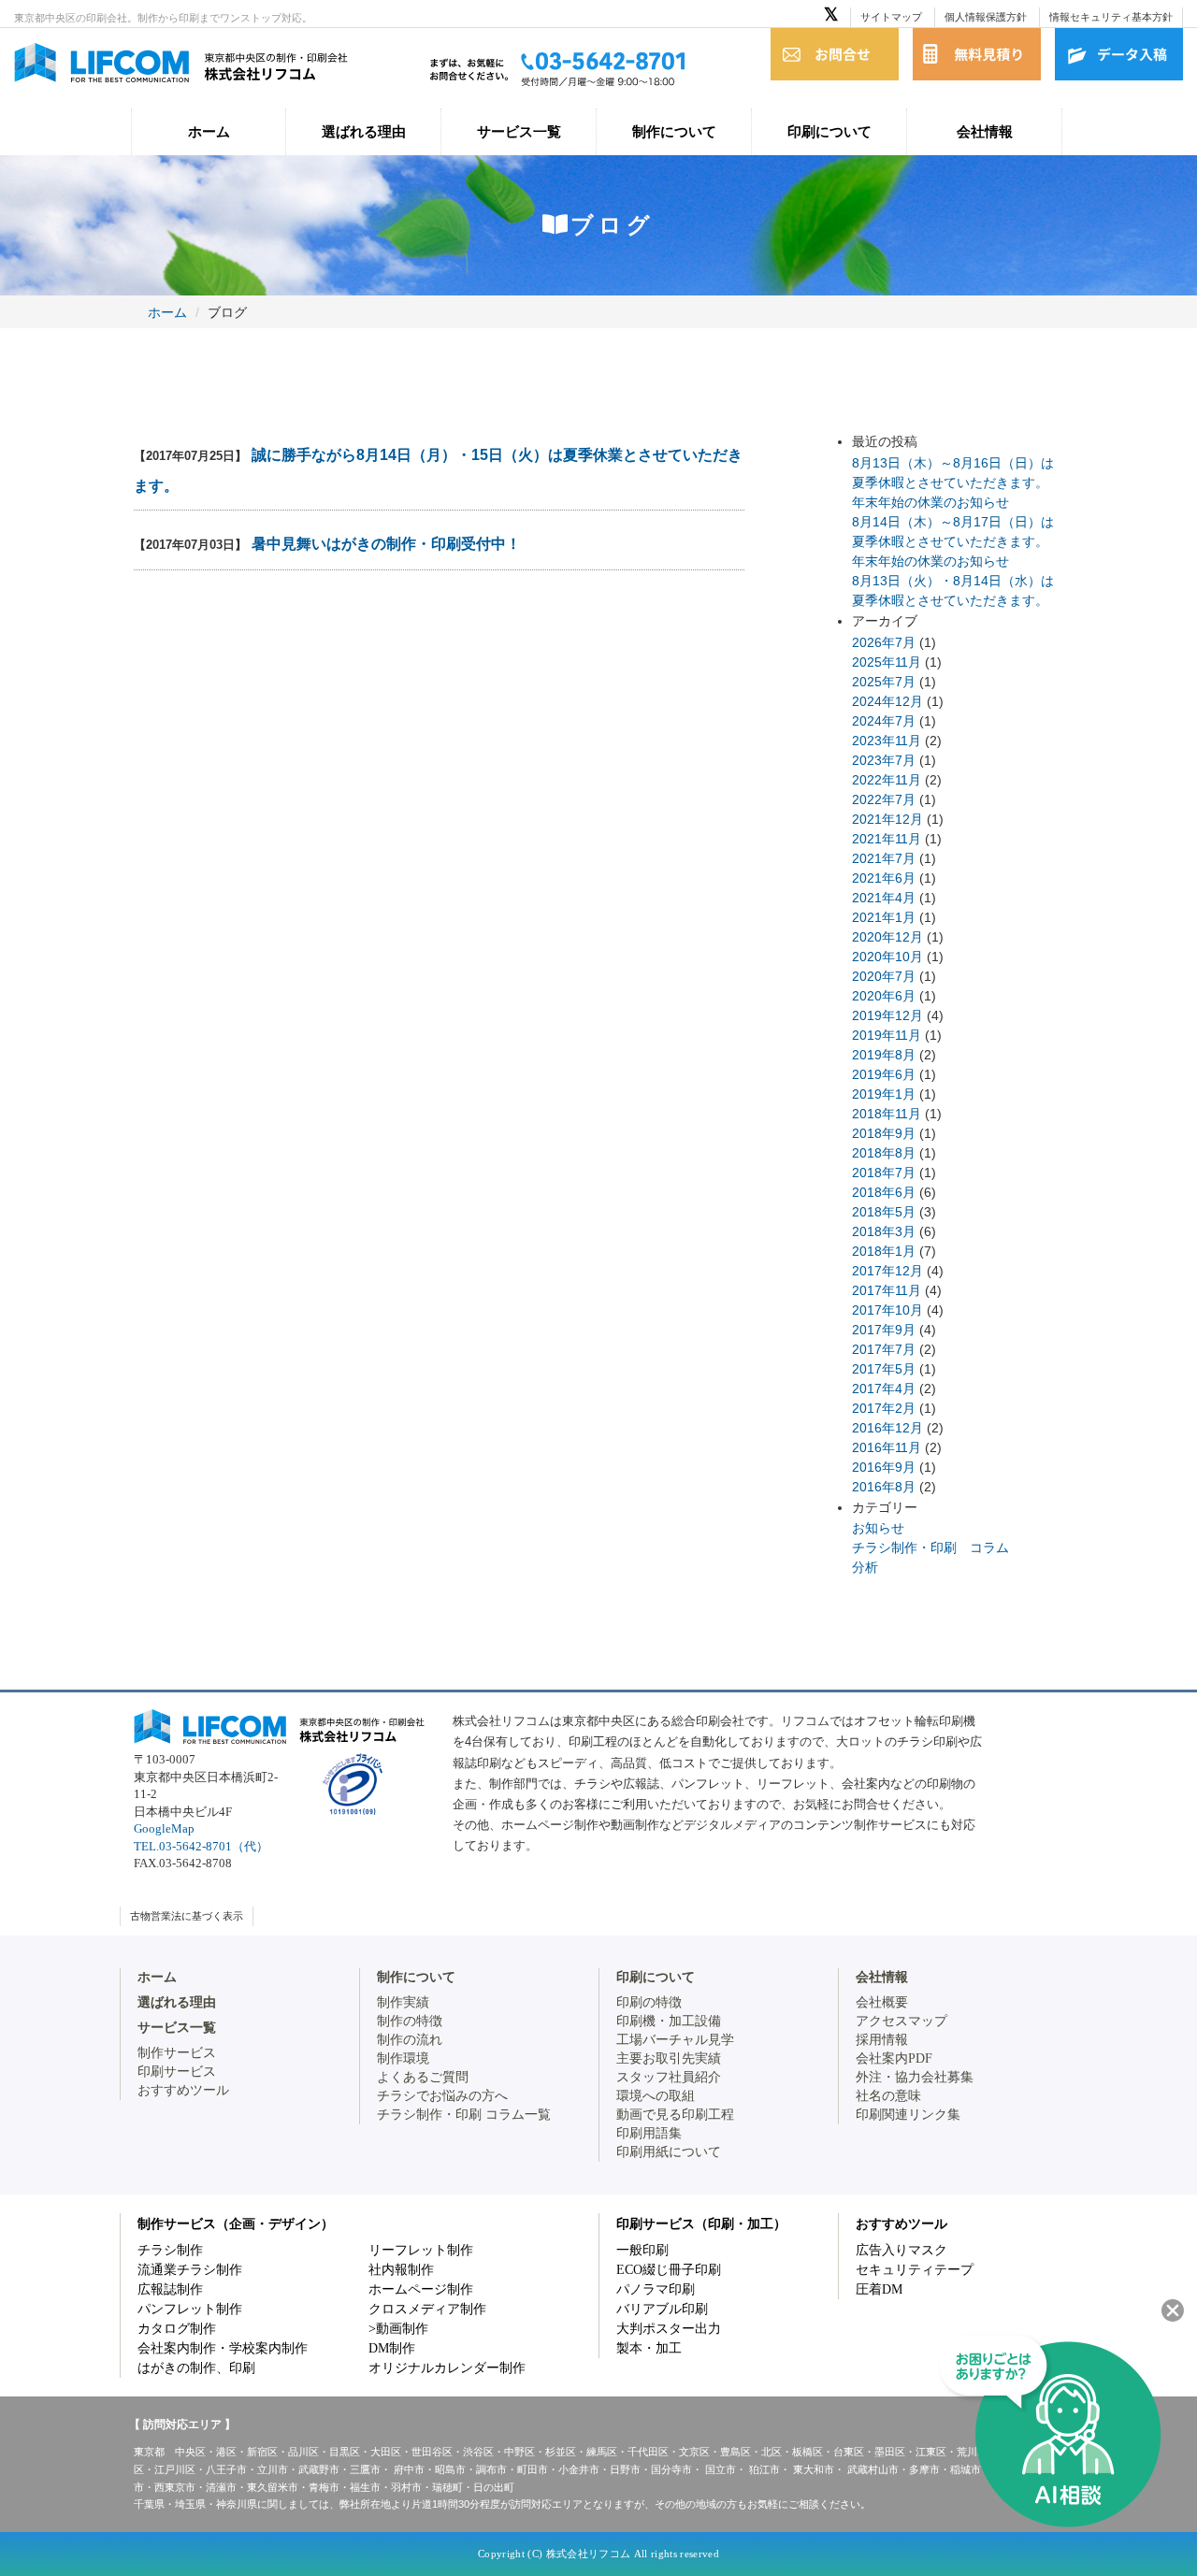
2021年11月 (887, 839)
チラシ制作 (170, 2250)
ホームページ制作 (421, 2289)
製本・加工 (649, 2348)
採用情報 (882, 2040)
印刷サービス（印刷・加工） (701, 2224)
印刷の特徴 (649, 2002)
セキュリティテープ (915, 2270)
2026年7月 (884, 642)
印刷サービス (177, 2072)
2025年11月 (887, 662)
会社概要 (882, 2002)
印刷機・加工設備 (669, 2021)
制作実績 (403, 2002)
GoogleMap (164, 1828)
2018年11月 (887, 1114)
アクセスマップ (901, 2021)
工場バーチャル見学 (675, 2040)
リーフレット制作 (421, 2250)
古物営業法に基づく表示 (187, 1916)
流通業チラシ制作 (190, 2270)
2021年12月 (887, 819)
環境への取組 (656, 2096)
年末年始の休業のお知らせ (930, 502)
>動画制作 (398, 2329)
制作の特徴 (410, 2021)
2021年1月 (884, 917)
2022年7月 (884, 799)
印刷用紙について (669, 2152)
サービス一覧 (519, 131)
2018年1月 (884, 1251)
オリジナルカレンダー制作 (447, 2368)
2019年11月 (887, 1035)
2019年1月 (884, 1094)
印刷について (829, 131)
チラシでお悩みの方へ (442, 2096)
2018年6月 (884, 1192)
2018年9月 (884, 1133)
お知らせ (878, 1528)
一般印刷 (642, 2250)
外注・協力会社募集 (915, 2077)
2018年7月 (884, 1173)
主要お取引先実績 (669, 2058)
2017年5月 (884, 1369)
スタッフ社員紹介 (669, 2077)
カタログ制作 (177, 2329)
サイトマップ (891, 17)
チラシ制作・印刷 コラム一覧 (464, 2115)
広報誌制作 (170, 2289)
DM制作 (392, 2348)
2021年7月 (884, 858)
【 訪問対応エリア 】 (182, 2425)
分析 (865, 1567)
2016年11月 (887, 1447)
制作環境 (403, 2058)
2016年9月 (884, 1467)
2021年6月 (884, 878)
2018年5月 (884, 1212)
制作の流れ (410, 2040)
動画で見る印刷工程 (675, 2115)
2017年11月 (887, 1290)
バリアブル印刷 (662, 2309)
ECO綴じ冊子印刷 (669, 2270)
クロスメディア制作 (427, 2309)
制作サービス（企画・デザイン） (236, 2224)
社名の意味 (888, 2096)
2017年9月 (884, 1330)
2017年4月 (884, 1389)
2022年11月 (887, 780)
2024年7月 (884, 721)
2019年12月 (887, 1015)
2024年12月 (887, 701)
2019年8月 (884, 1055)
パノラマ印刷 (656, 2289)
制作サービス (177, 2053)
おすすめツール (183, 2090)
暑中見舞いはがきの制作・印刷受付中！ (386, 544)
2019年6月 (884, 1074)
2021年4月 (884, 898)
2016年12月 (887, 1428)
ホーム (209, 131)
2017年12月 (887, 1271)
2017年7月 (884, 1349)
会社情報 (985, 131)
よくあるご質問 (423, 2077)
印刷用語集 (649, 2133)
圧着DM (879, 2289)
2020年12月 (887, 937)
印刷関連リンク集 (908, 2115)
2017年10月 (887, 1310)
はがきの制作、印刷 (196, 2368)
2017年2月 (884, 1408)
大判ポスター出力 (669, 2329)
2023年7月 (884, 760)
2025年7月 (884, 682)
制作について (674, 131)
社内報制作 (401, 2270)
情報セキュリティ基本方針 (1111, 17)
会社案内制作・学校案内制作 (223, 2348)
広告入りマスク (901, 2250)
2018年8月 (884, 1153)
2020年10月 (887, 957)
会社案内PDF (894, 2058)
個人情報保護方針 (986, 17)
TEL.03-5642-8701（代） (201, 1846)
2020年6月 (884, 996)
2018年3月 (884, 1231)
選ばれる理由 (364, 131)
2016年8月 (884, 1487)
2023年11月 (887, 741)
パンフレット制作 (190, 2309)
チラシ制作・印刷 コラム (930, 1547)
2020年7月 (884, 976)
